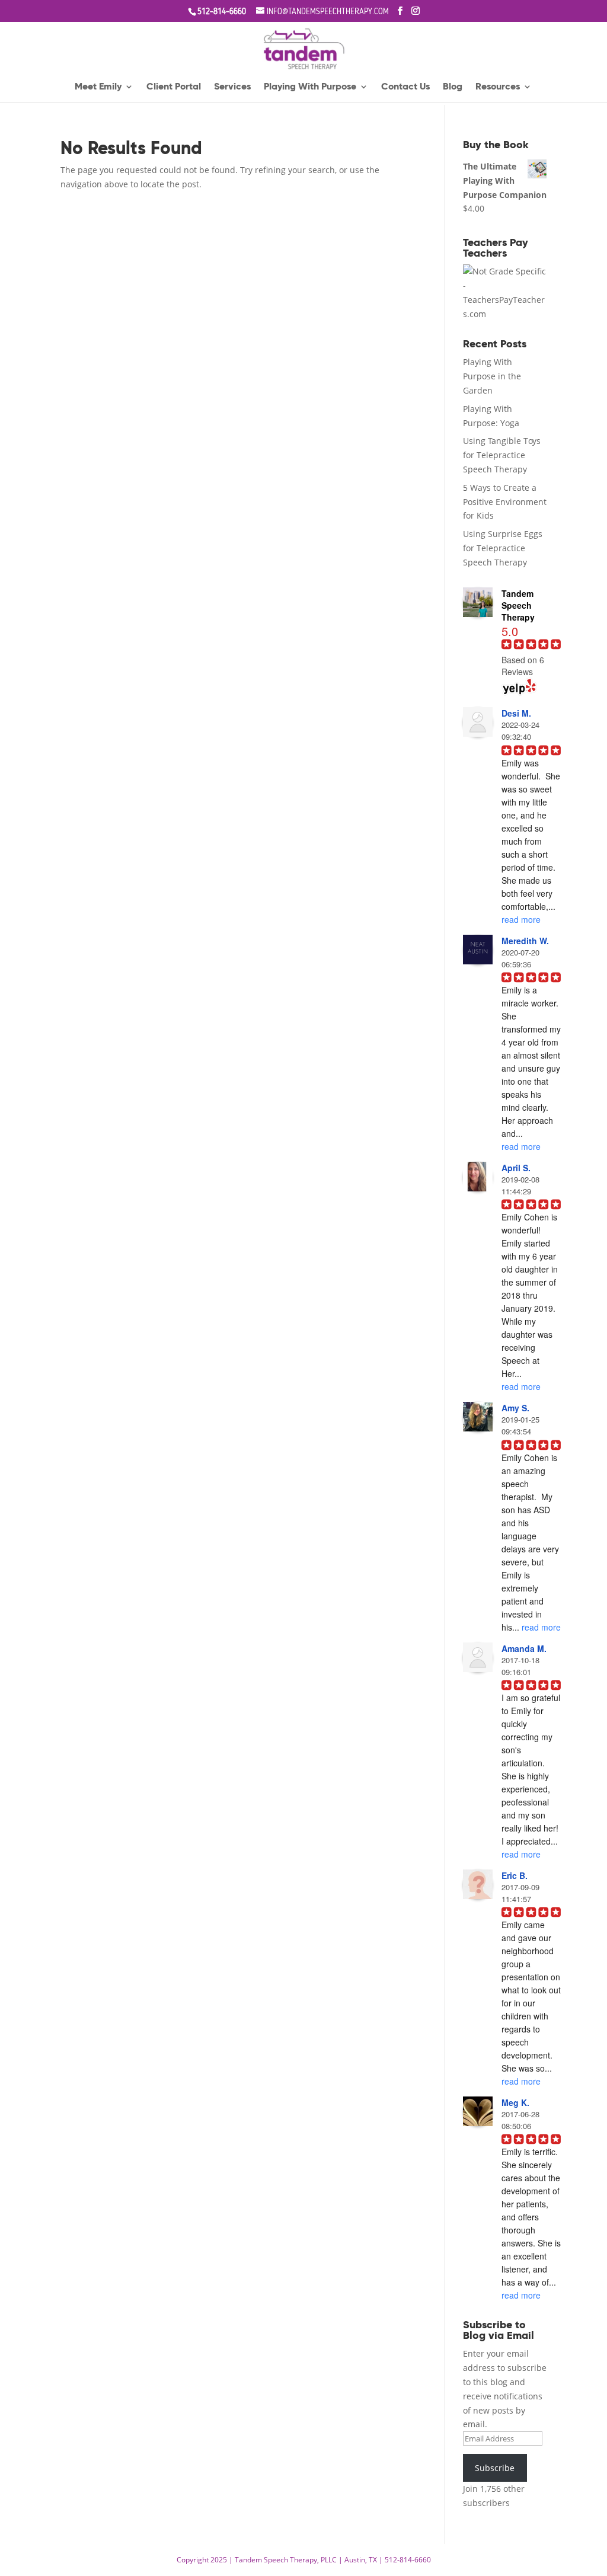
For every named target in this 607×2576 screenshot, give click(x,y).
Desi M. (516, 713)
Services (232, 87)
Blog (453, 87)
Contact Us (405, 87)
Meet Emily (98, 87)
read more (521, 919)
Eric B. (515, 1875)
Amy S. (515, 1408)
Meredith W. (525, 941)
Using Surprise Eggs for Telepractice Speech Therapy (503, 548)
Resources (498, 87)
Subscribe (495, 2468)
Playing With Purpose (310, 87)
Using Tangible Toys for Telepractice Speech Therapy (502, 455)
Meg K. (515, 2102)
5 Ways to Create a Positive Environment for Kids (505, 502)
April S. (516, 1168)
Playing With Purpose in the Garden (492, 376)
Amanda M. (524, 1648)
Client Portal (174, 87)
